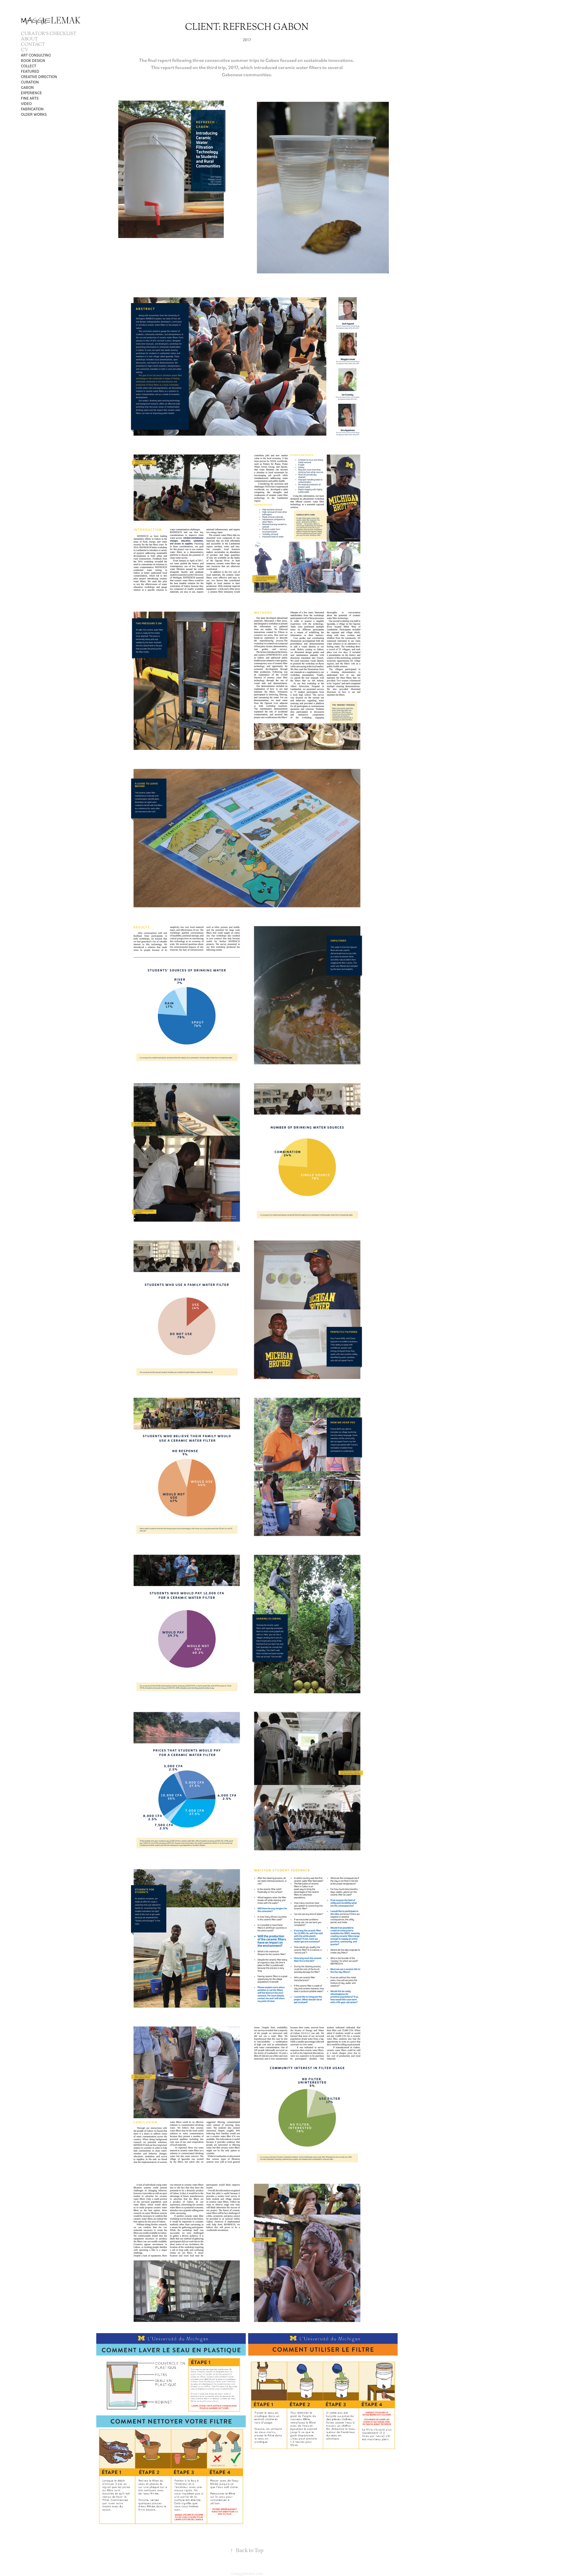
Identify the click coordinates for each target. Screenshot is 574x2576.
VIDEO (26, 103)
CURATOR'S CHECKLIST (49, 34)
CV (25, 50)
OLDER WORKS (34, 114)
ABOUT (29, 39)
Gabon (27, 87)
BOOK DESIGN (33, 60)
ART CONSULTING (36, 55)
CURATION (30, 82)
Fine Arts (30, 98)
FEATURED (30, 71)
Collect (29, 66)
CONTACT (33, 45)
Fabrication (32, 109)
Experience (31, 93)
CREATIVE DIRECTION (39, 77)
